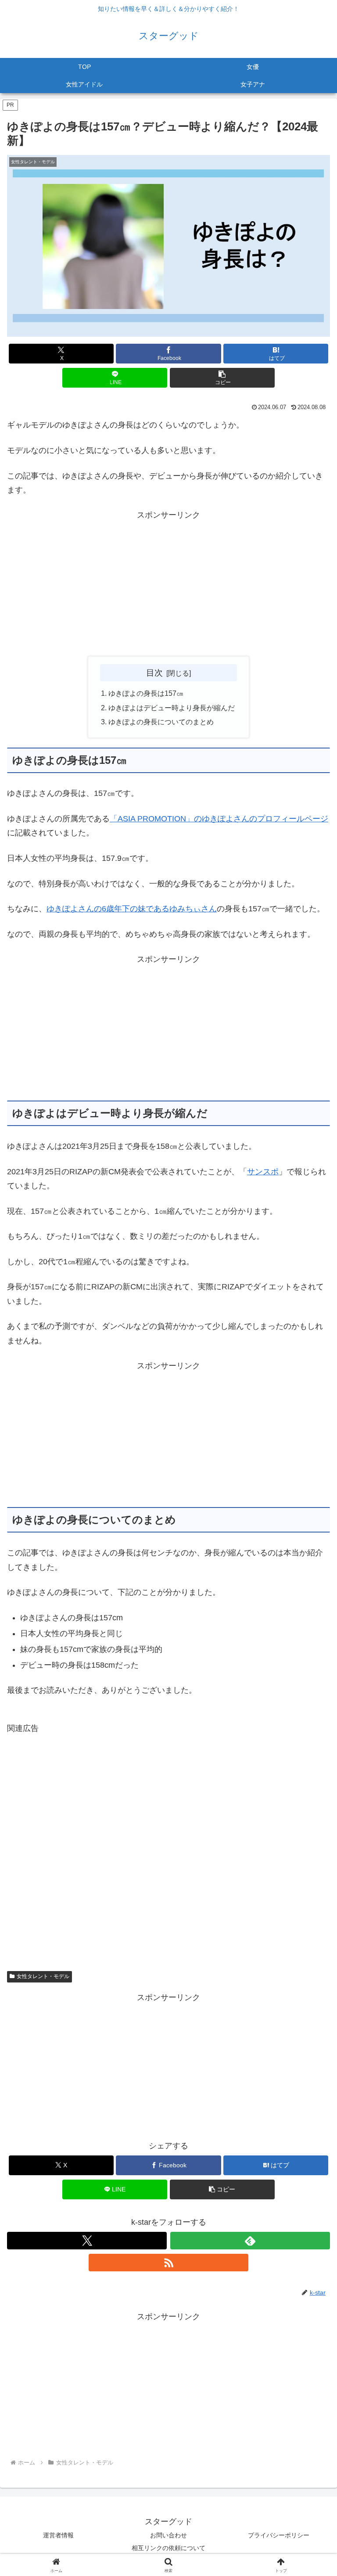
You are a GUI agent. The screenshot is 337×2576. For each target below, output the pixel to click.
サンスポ (263, 1172)
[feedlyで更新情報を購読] (250, 2241)
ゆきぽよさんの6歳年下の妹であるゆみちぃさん (132, 909)
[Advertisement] (168, 584)
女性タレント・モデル (43, 1976)
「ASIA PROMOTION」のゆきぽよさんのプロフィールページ (219, 819)
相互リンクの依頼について (168, 2548)
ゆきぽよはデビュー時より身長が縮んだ (172, 708)
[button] (222, 378)
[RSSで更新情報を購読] (168, 2263)
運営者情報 (58, 2535)
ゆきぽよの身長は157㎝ (146, 693)
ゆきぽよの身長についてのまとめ (161, 722)
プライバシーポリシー (279, 2535)
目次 (154, 673)
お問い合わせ (168, 2535)
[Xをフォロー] (87, 2241)
